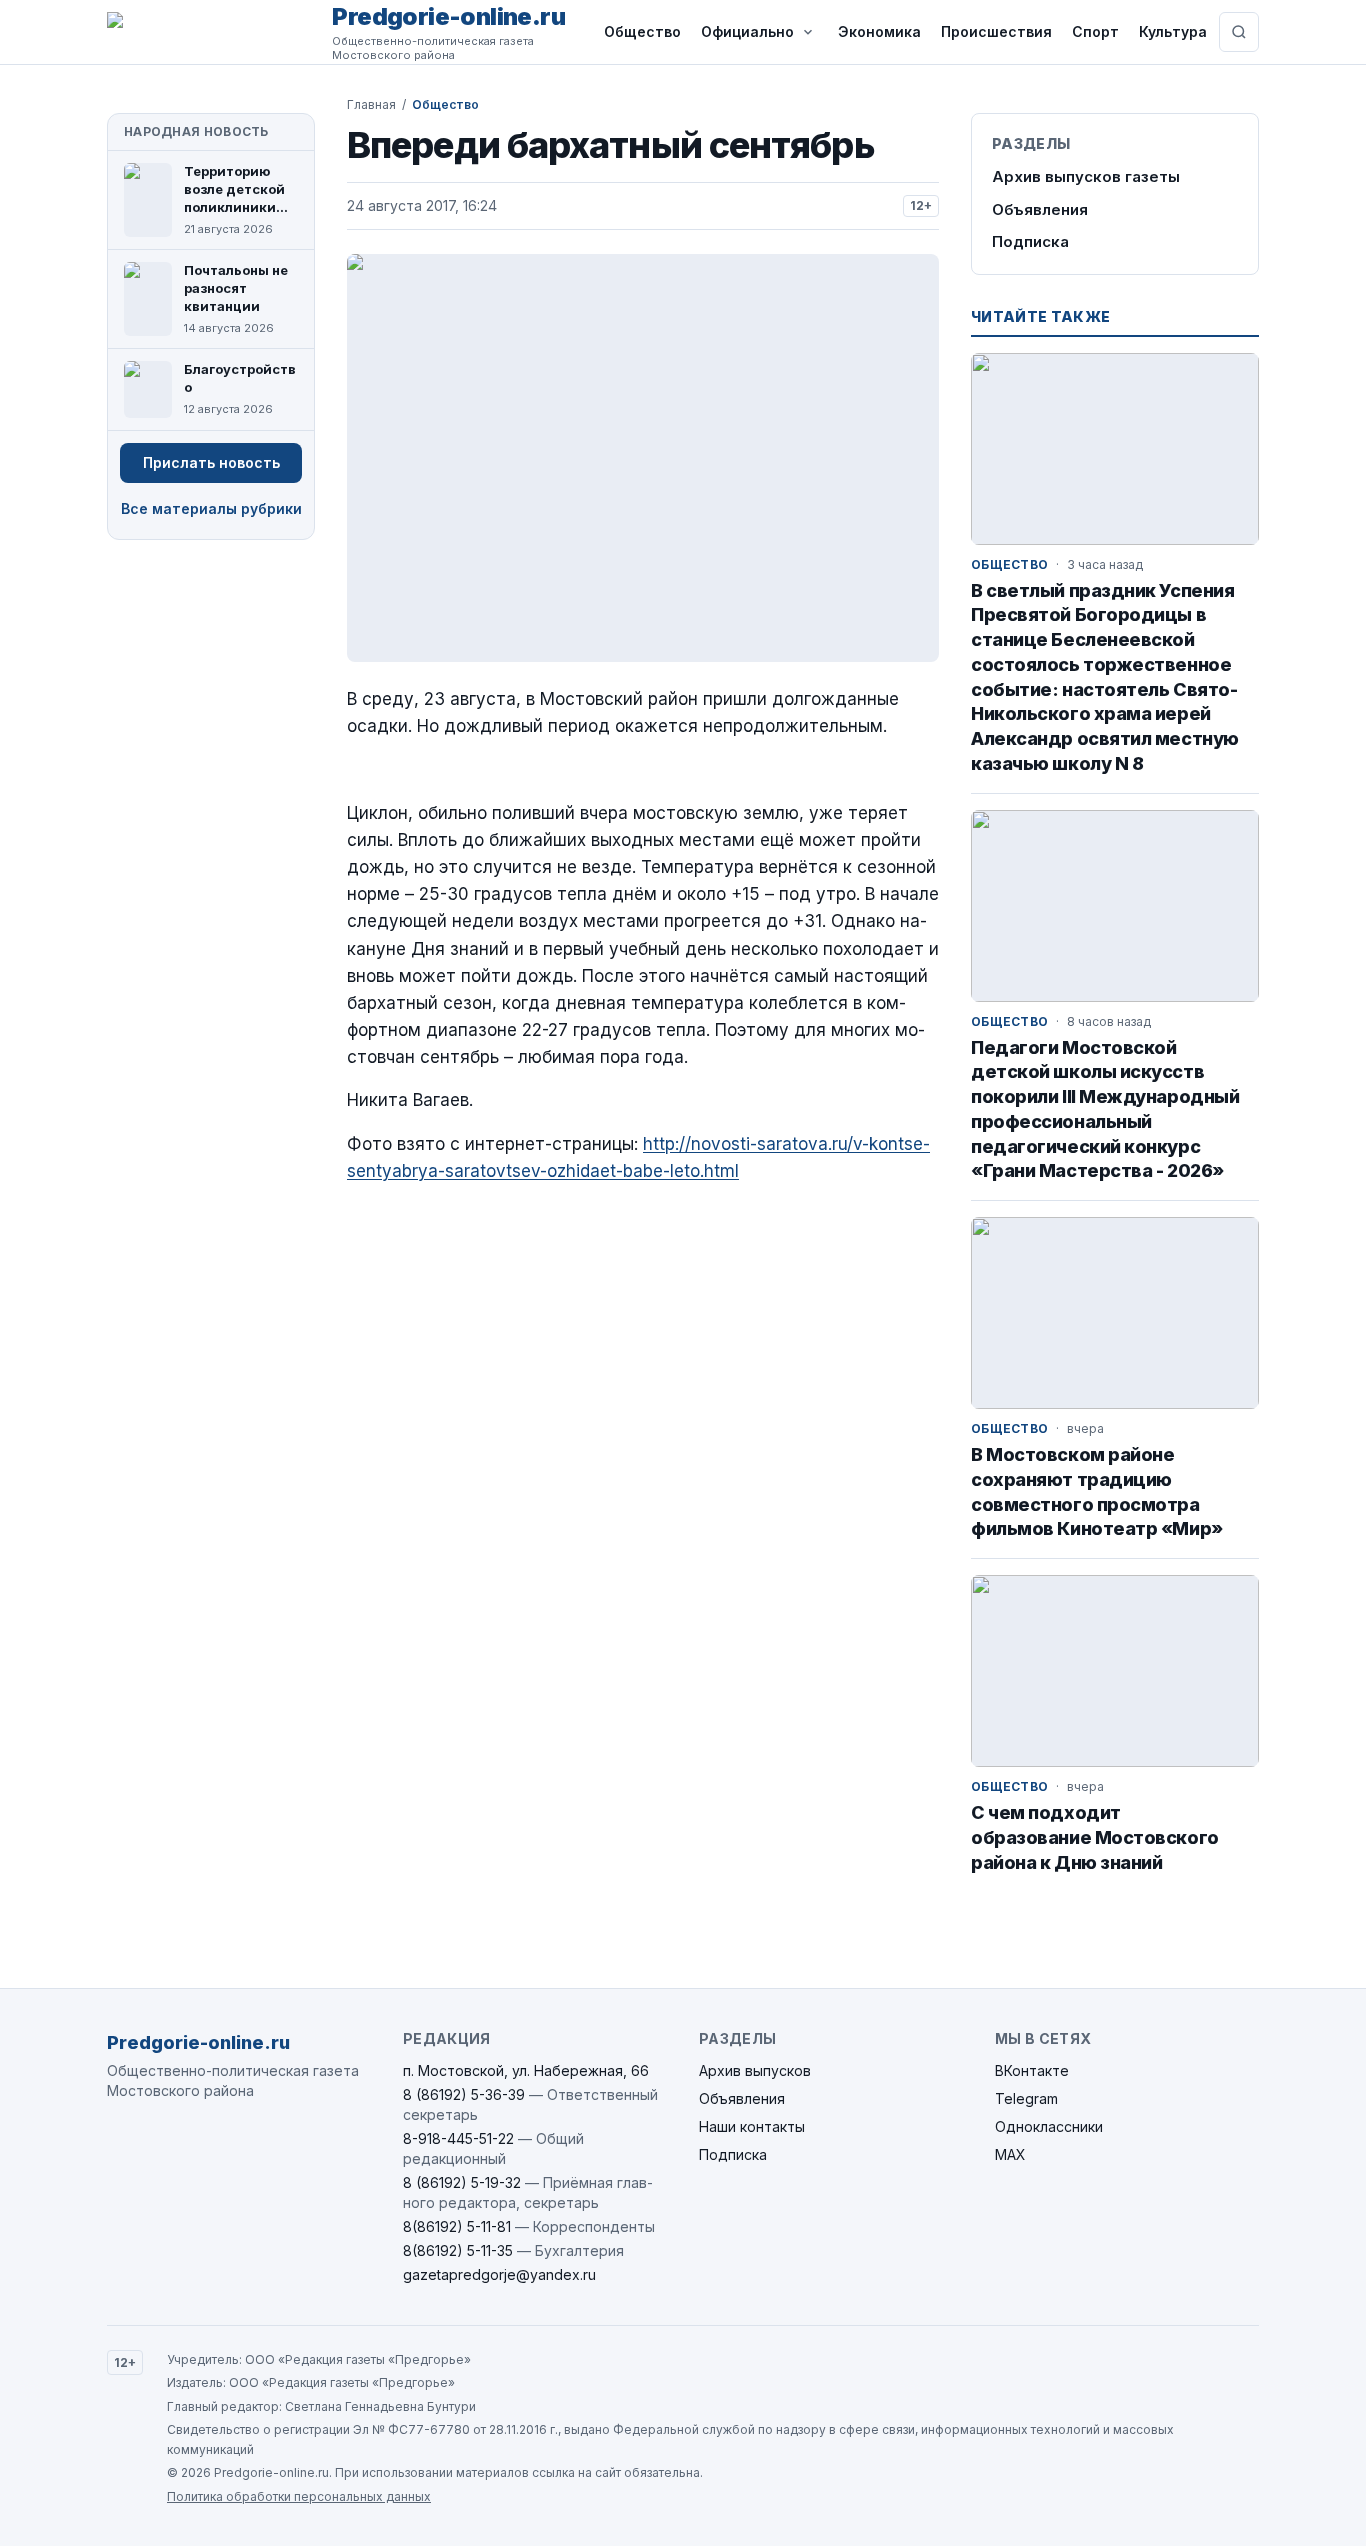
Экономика (879, 31)
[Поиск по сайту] (1239, 32)
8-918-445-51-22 (458, 2138)
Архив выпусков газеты (1086, 176)
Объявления (1040, 209)
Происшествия (996, 31)
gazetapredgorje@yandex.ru (499, 2274)
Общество (642, 31)
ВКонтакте (1032, 2070)
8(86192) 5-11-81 (457, 2226)
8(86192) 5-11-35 (458, 2250)
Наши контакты (752, 2126)
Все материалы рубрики (211, 508)
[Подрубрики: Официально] (808, 32)
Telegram (1026, 2098)
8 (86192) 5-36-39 (464, 2094)
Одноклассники (1049, 2126)
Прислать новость (211, 462)
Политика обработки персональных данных (299, 2496)
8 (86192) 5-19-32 (462, 2182)
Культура (1173, 31)
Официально (747, 31)
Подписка (1030, 241)
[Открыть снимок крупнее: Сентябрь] (643, 458)
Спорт (1095, 31)
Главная (371, 104)
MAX (1010, 2154)
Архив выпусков (755, 2070)
